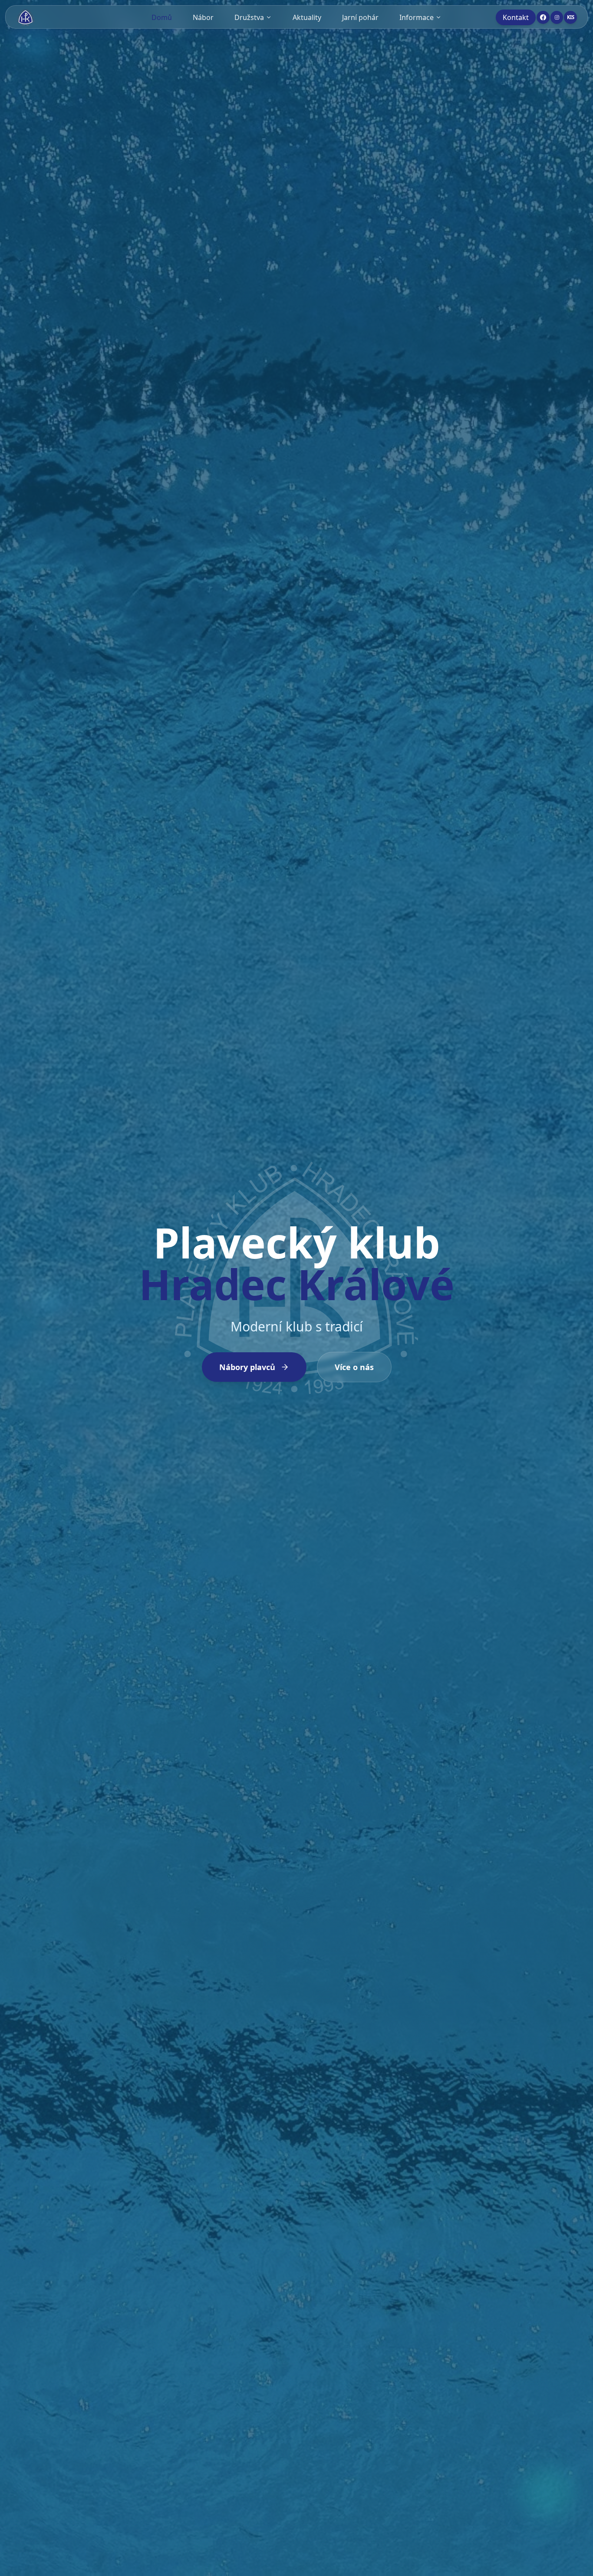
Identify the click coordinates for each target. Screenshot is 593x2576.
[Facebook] (543, 17)
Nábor (203, 17)
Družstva (249, 17)
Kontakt (516, 17)
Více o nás (354, 1367)
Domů (162, 17)
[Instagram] (557, 17)
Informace (417, 17)
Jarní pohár (360, 17)
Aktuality (307, 17)
